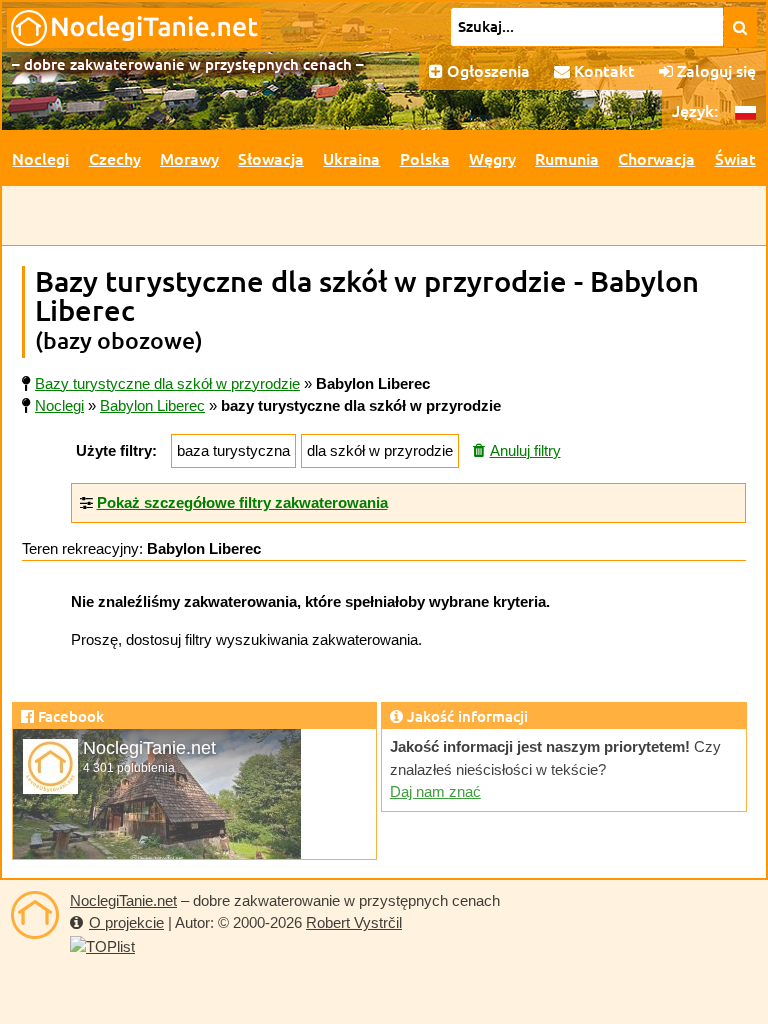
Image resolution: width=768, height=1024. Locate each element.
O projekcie (126, 922)
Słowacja (271, 158)
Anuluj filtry (525, 450)
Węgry (492, 158)
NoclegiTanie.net (123, 900)
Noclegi (40, 158)
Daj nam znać (435, 791)
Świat (735, 158)
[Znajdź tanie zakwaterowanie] (740, 27)
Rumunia (567, 158)
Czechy (115, 158)
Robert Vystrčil (354, 922)
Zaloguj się (714, 70)
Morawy (189, 158)
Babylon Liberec (152, 405)
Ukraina (351, 158)
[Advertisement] (384, 216)
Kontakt (602, 70)
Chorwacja (656, 158)
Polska (425, 158)
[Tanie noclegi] (35, 915)
